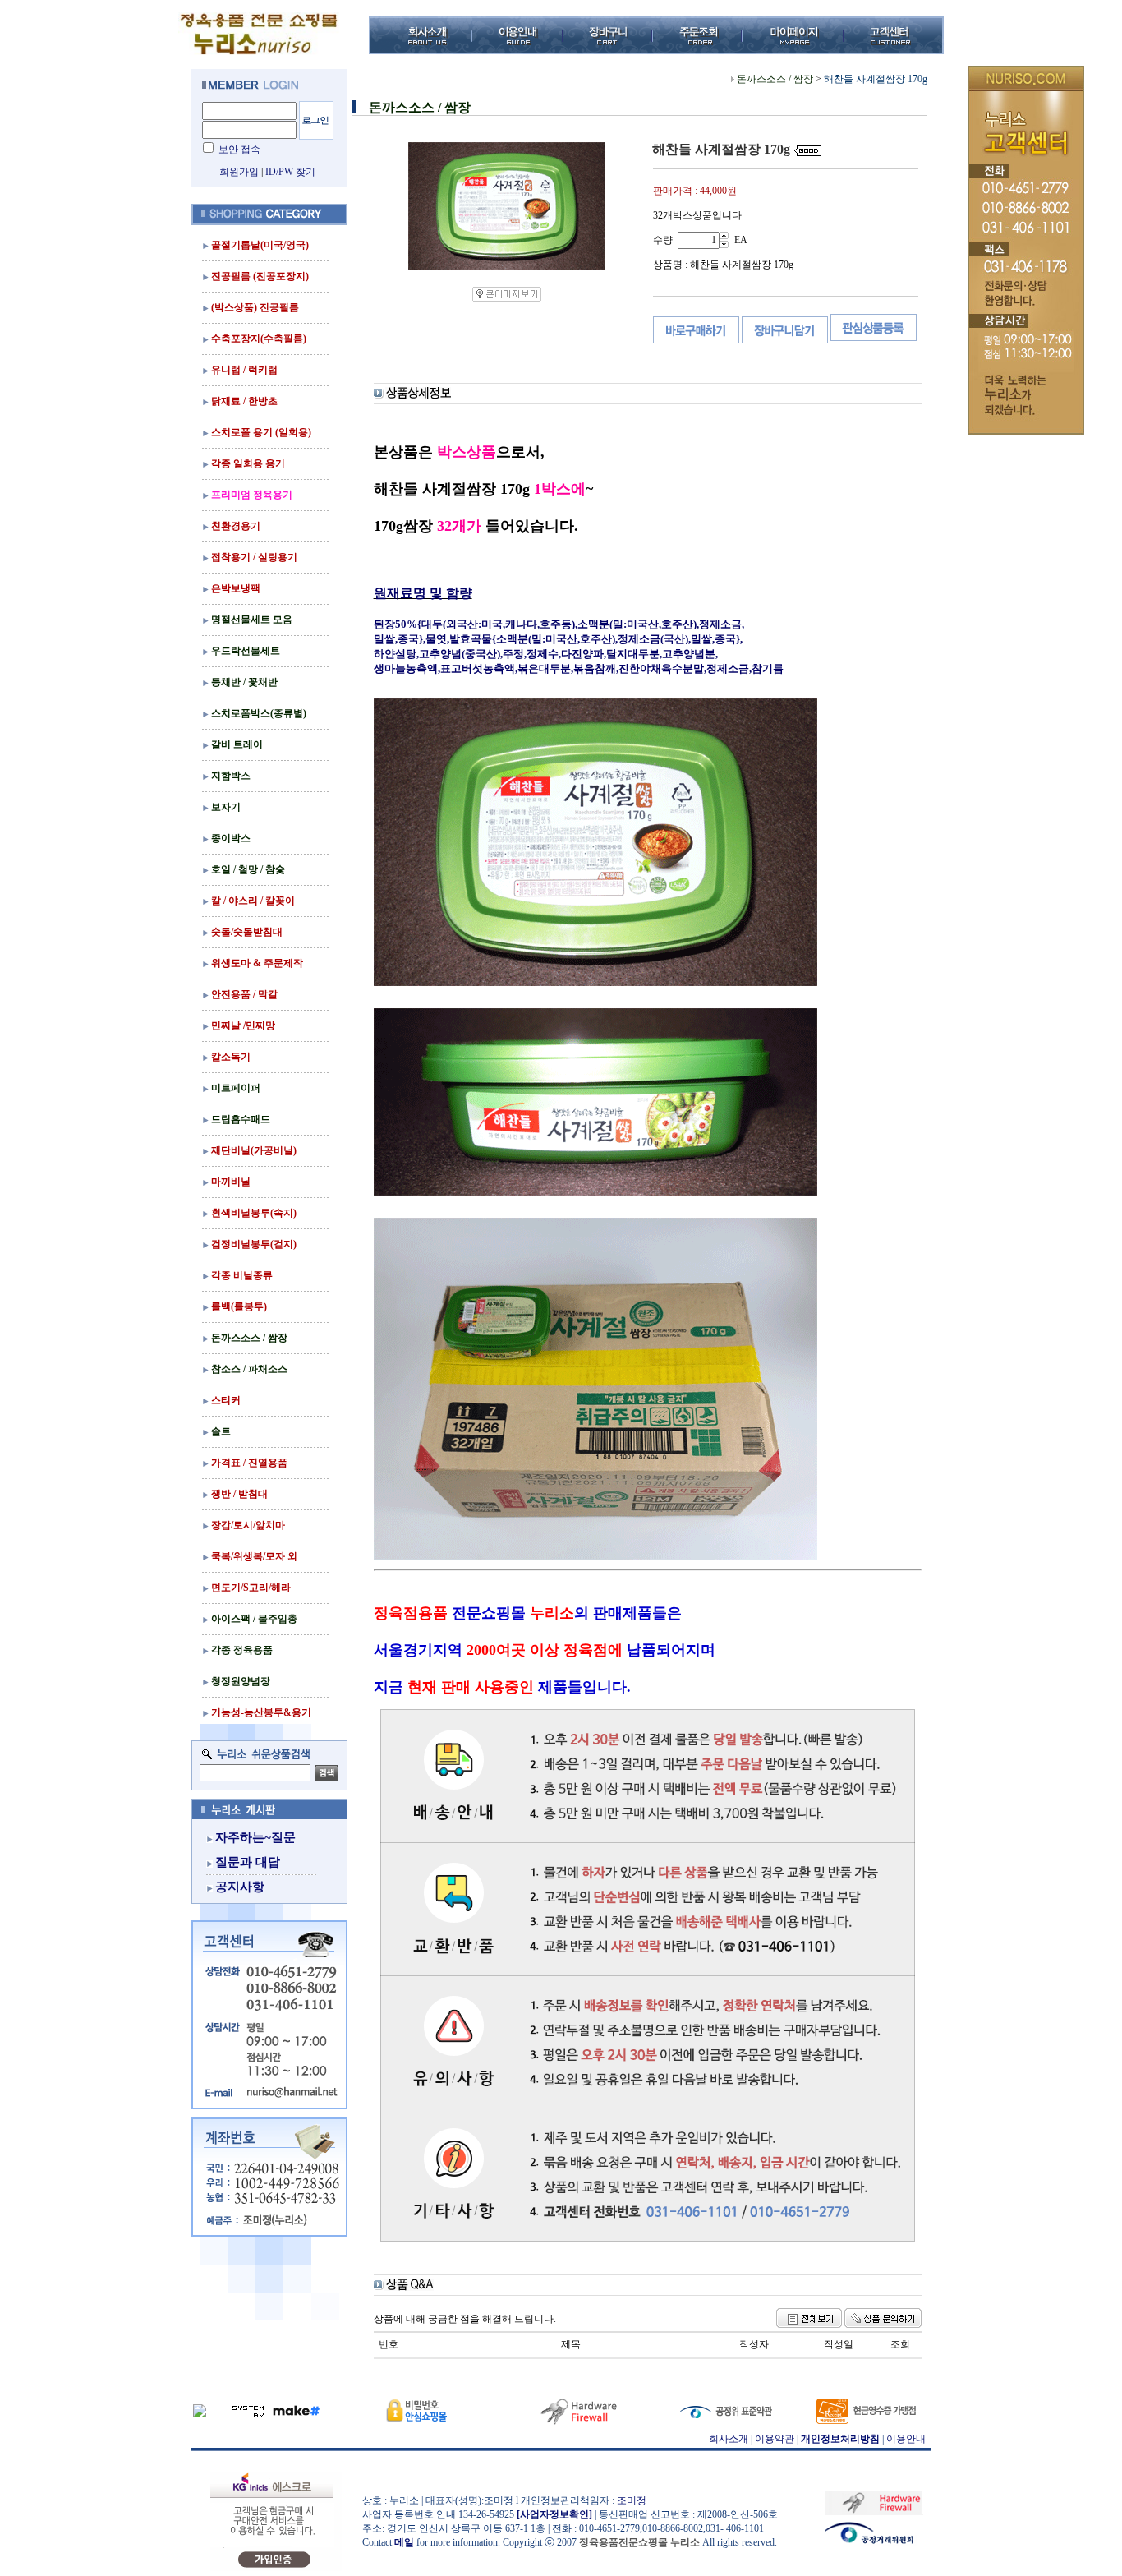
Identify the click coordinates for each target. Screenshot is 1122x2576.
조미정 (632, 2500)
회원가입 (239, 172)
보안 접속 (239, 150)
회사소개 (729, 2439)
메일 (404, 2542)
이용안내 (906, 2439)
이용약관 (775, 2439)
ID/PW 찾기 (290, 172)
